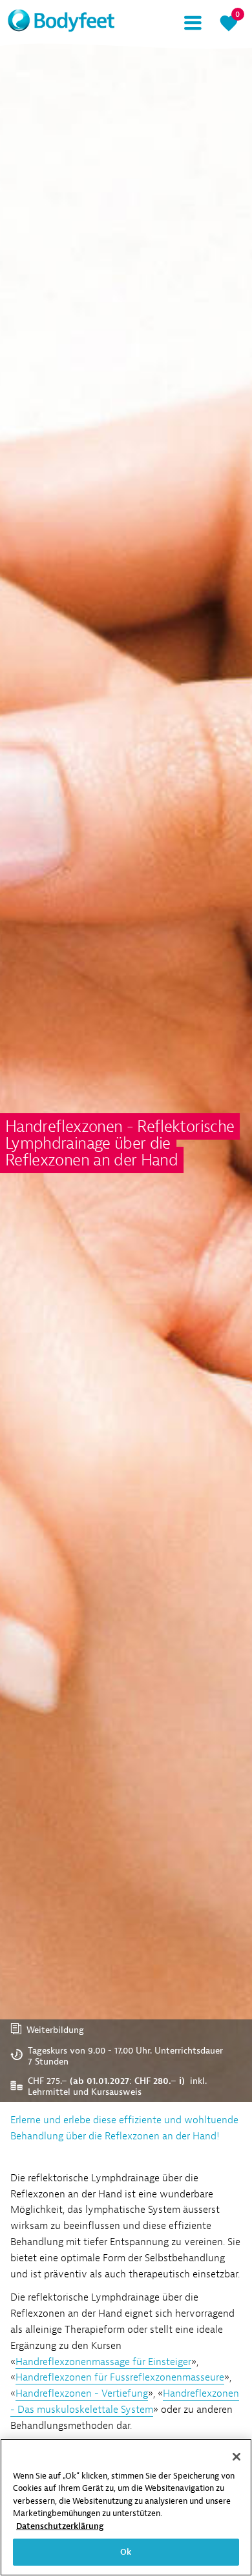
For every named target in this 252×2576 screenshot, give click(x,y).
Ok (126, 2552)
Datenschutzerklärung (60, 2526)
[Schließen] (236, 2457)
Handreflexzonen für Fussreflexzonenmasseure (120, 2377)
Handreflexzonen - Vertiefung (82, 2393)
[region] (126, 2507)
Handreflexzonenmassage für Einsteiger (103, 2362)
